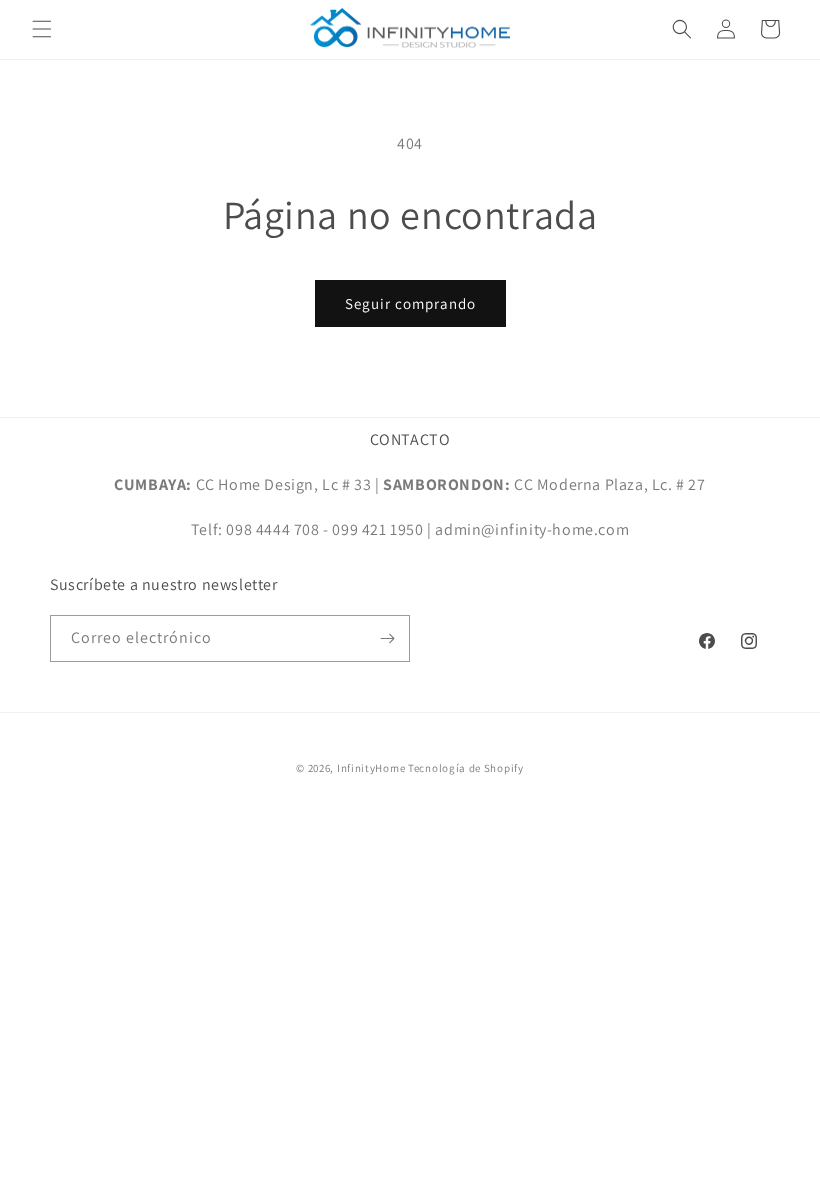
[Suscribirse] (387, 638)
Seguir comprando (410, 303)
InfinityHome (371, 768)
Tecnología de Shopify (466, 768)
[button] (42, 29)
